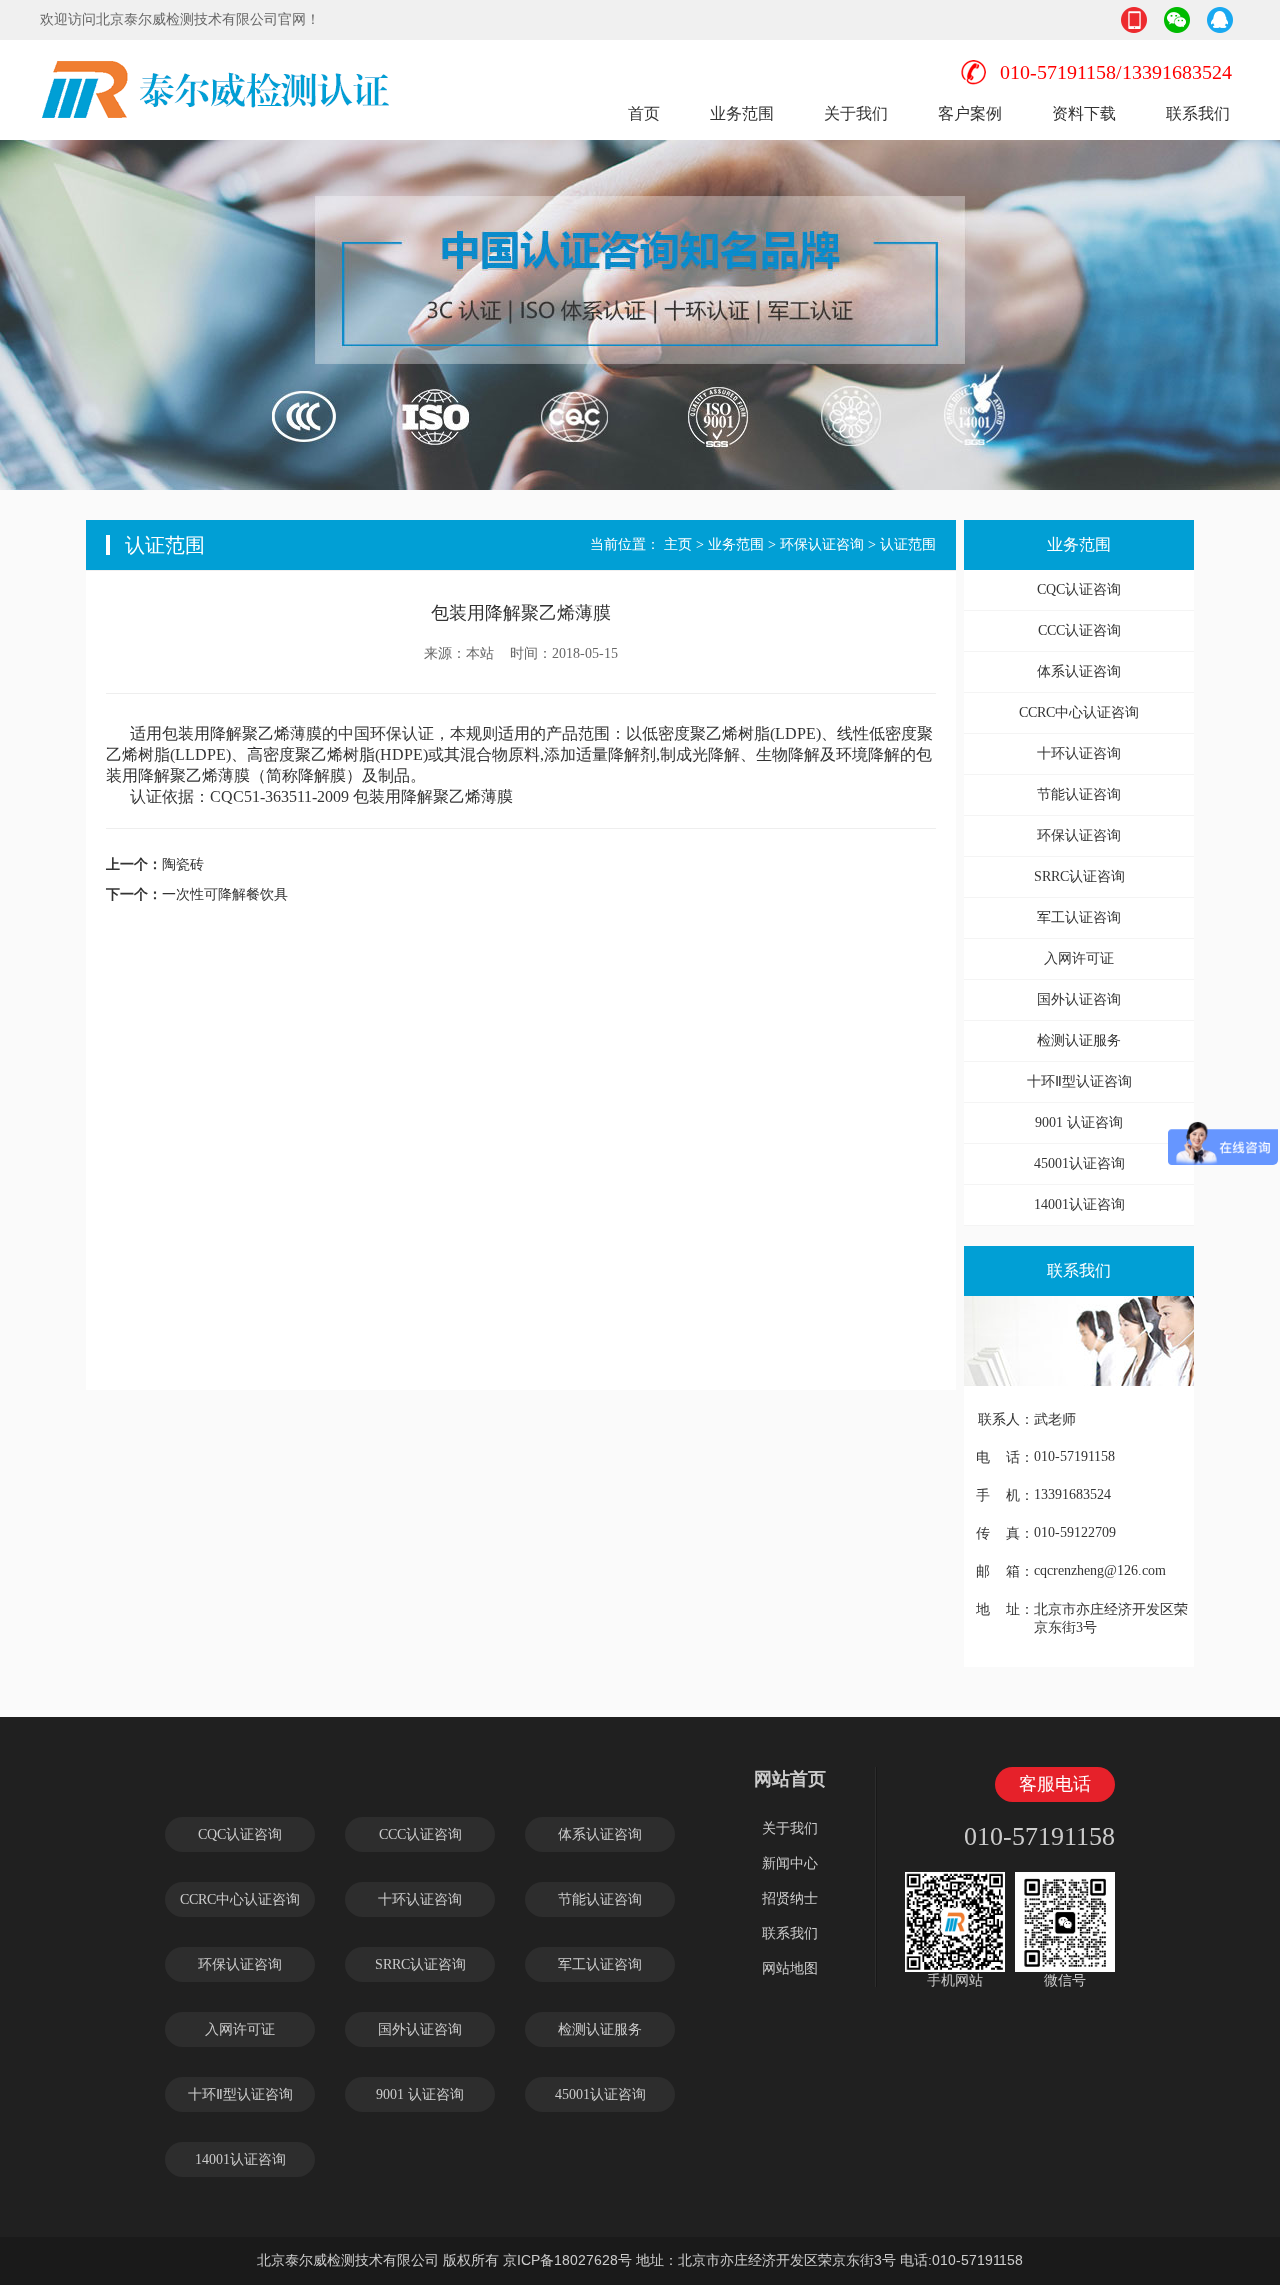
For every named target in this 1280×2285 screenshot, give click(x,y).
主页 (678, 544)
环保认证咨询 (822, 544)
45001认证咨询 (1079, 1163)
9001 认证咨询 (1079, 1122)
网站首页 (790, 1779)
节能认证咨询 (1079, 794)
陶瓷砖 (183, 864)
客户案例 (970, 113)
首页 (644, 113)
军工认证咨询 (1079, 917)
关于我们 (856, 113)
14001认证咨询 (1079, 1204)
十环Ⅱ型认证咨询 (1079, 1081)
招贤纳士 (790, 1898)
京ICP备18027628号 (567, 2260)
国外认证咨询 (1079, 999)
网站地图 (790, 1968)
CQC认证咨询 (1079, 589)
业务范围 (742, 113)
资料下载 (1084, 113)
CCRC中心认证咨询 (1079, 712)
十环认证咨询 (1079, 753)
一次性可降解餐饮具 (225, 894)
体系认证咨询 (1079, 671)
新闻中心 (790, 1863)
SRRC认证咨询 (1079, 876)
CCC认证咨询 (1079, 630)
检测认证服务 (1079, 1040)
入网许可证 (1079, 958)
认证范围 (908, 544)
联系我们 (1198, 113)
